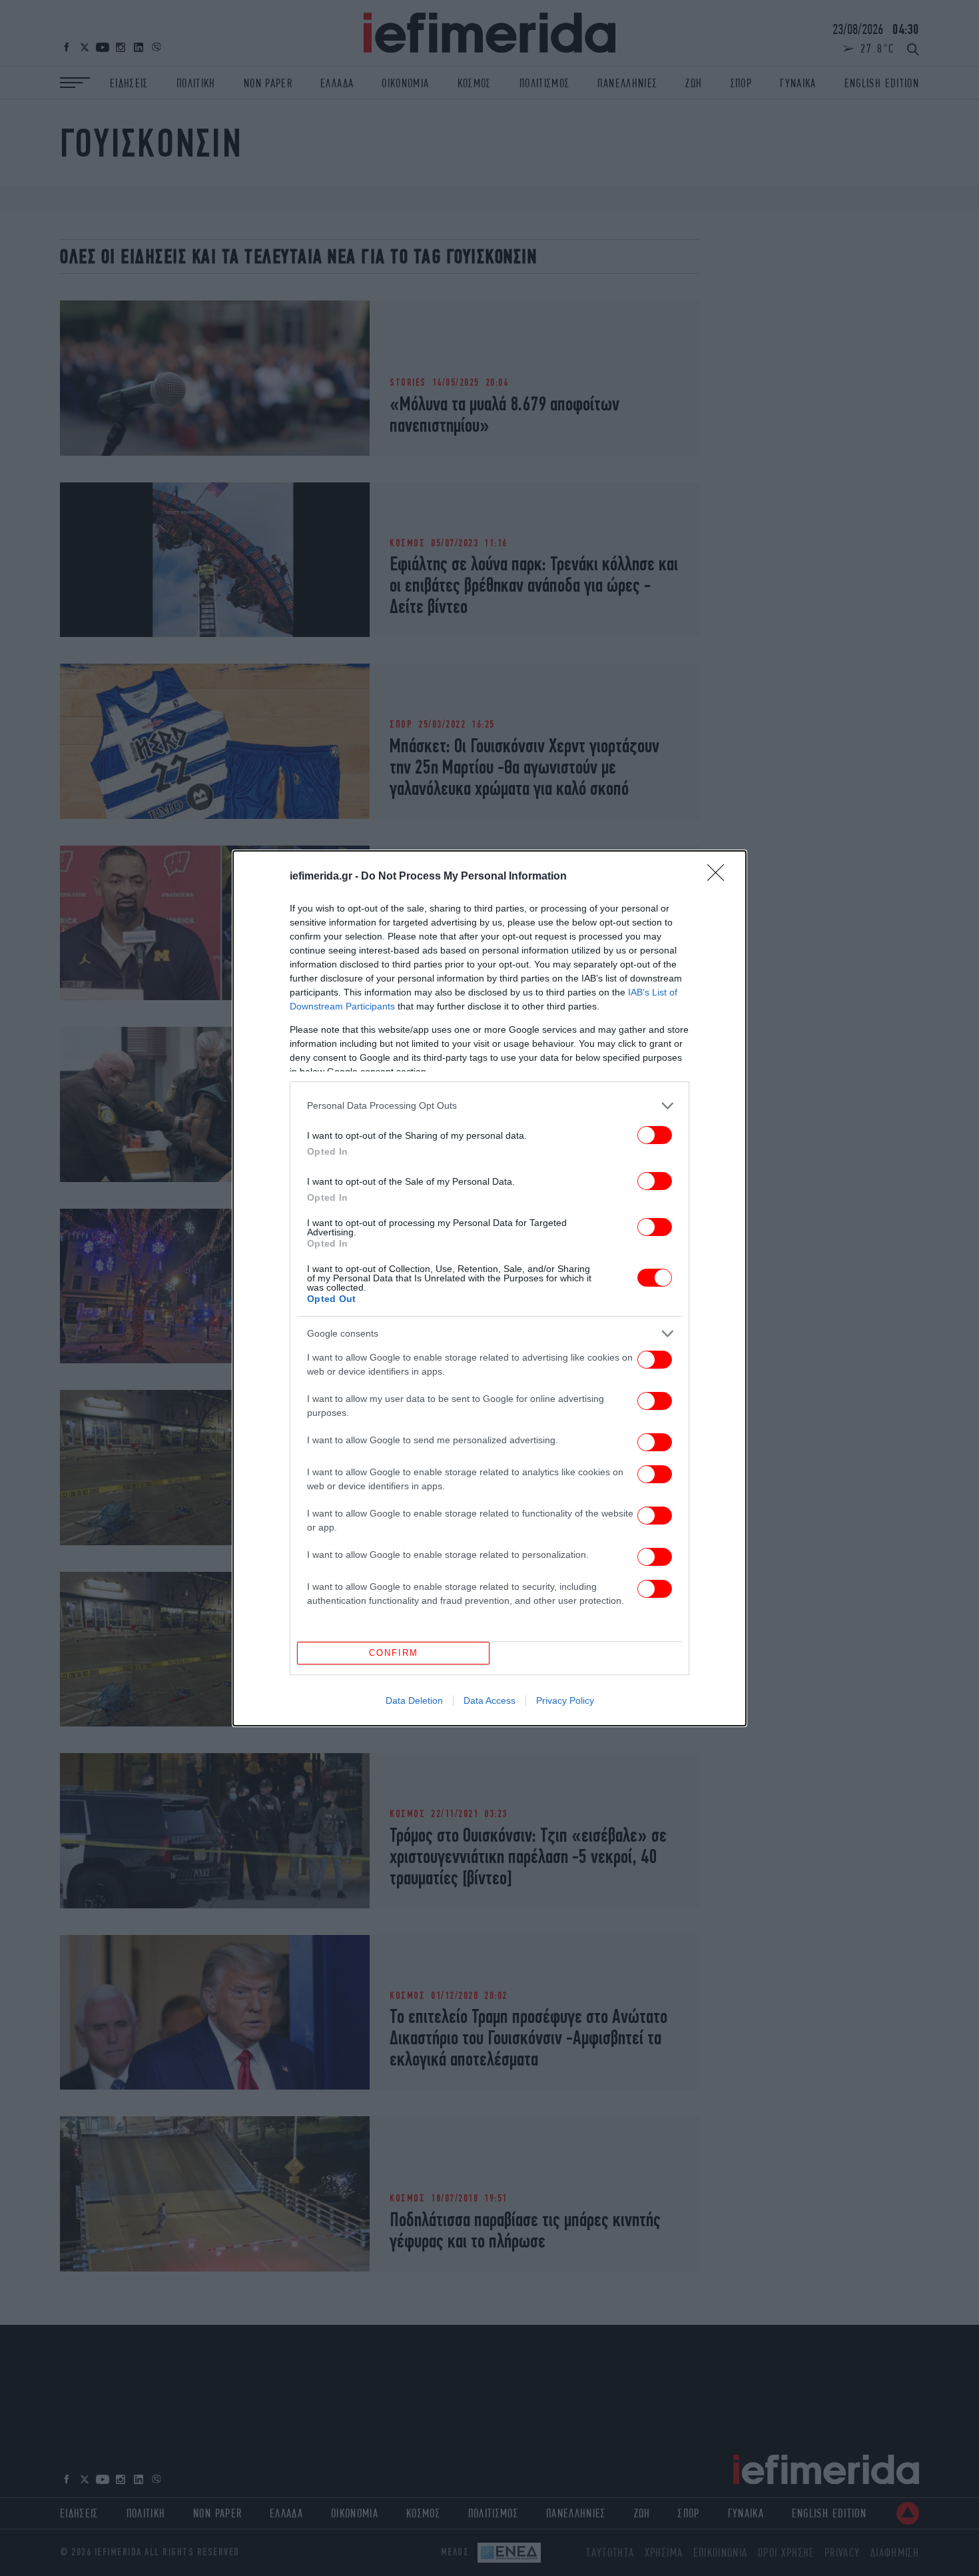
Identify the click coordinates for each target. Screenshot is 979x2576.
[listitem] (489, 1106)
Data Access (489, 1700)
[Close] (720, 877)
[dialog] (489, 1288)
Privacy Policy (565, 1700)
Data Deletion (414, 1700)
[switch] (655, 1135)
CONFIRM (394, 1653)
